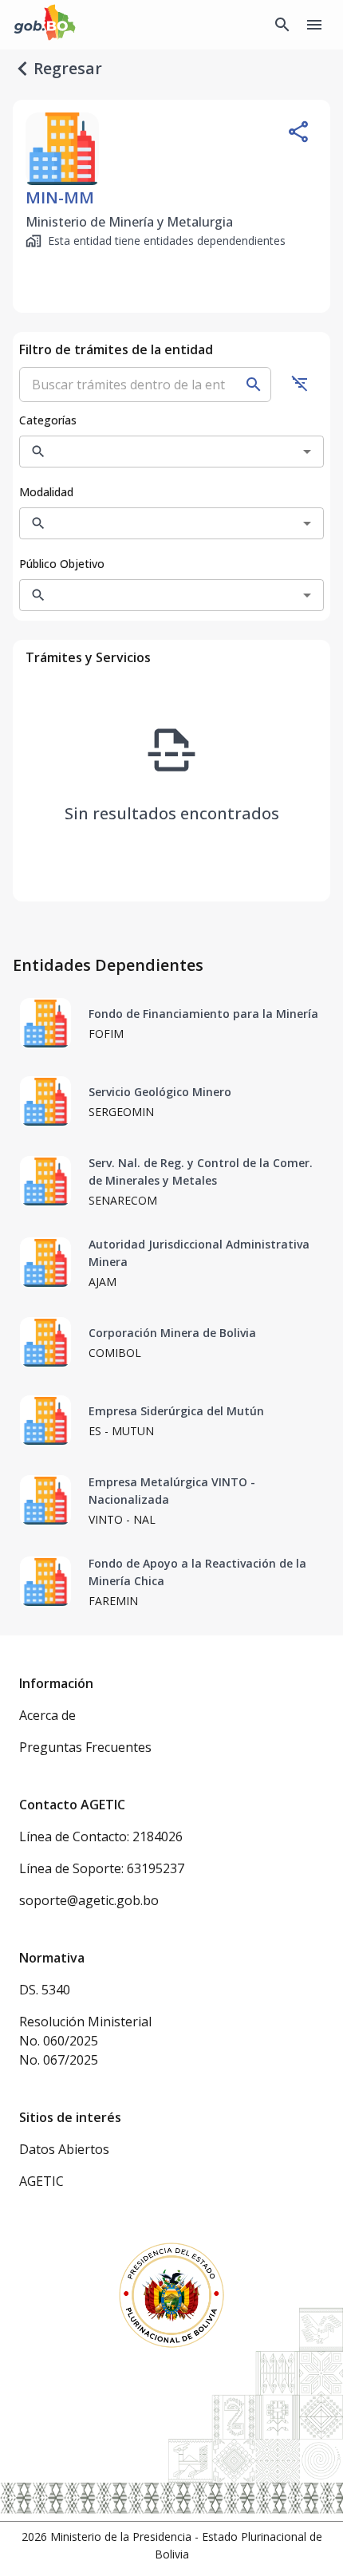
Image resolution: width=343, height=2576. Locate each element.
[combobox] (159, 452)
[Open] (307, 452)
